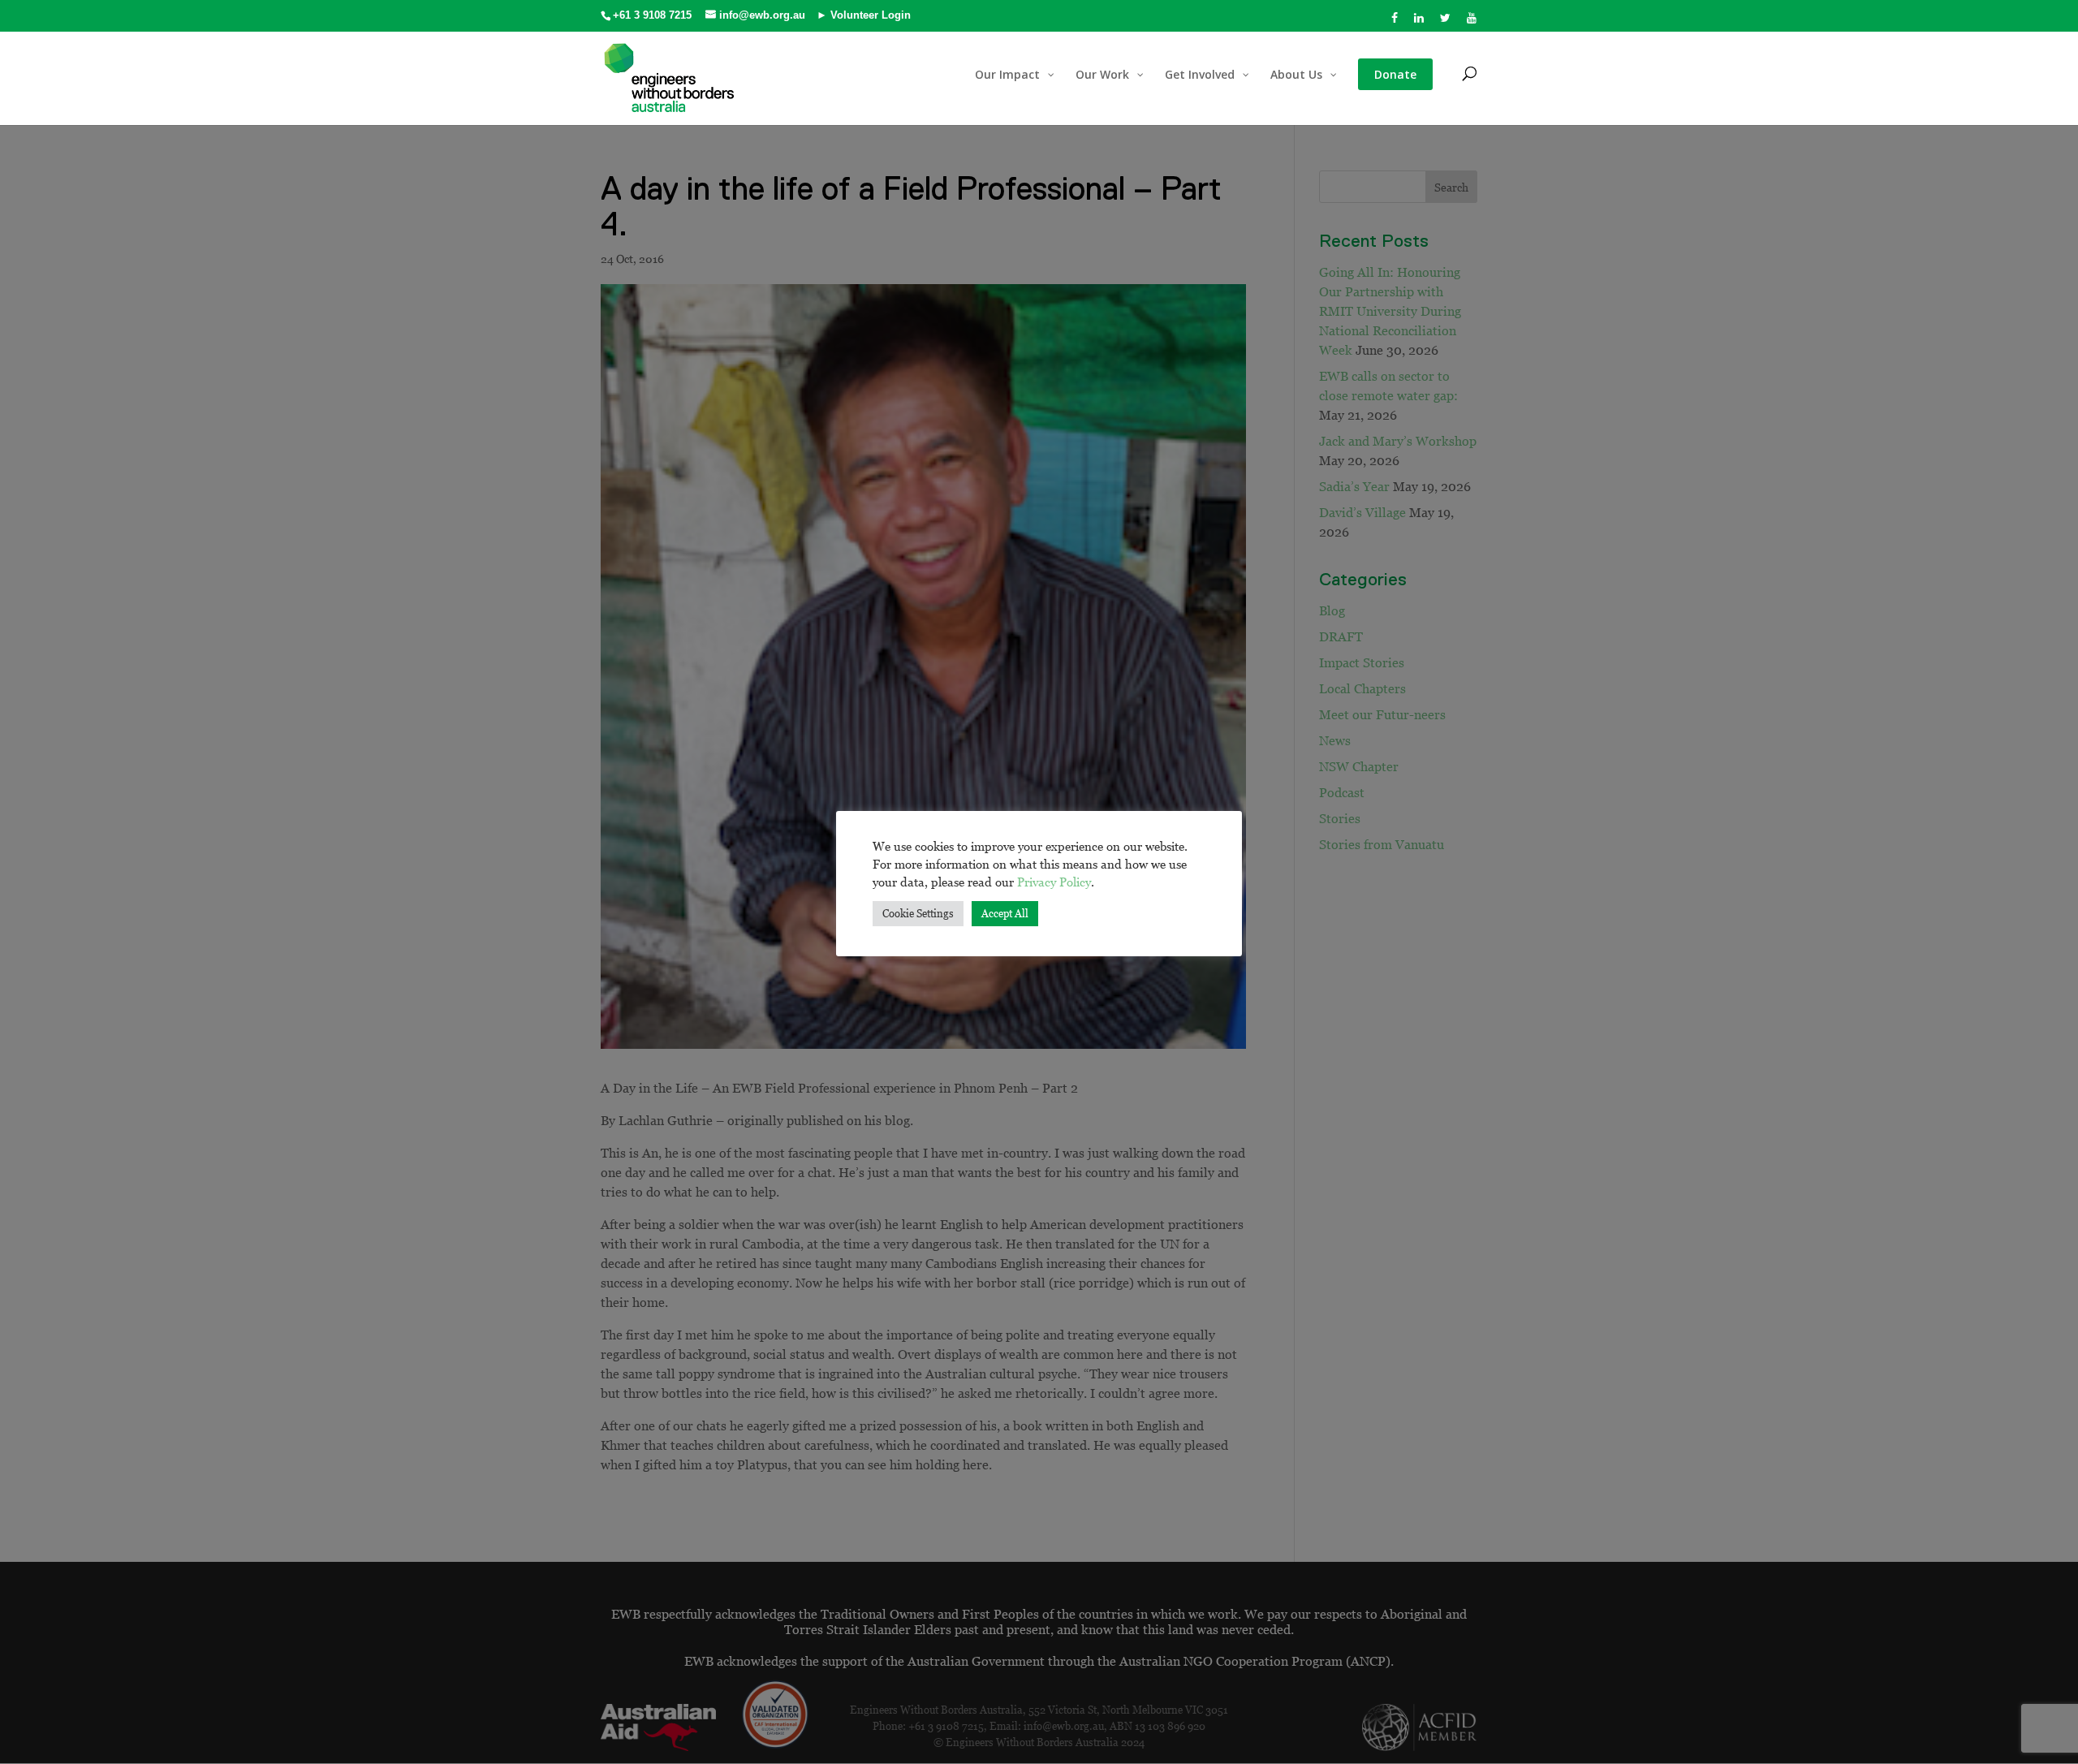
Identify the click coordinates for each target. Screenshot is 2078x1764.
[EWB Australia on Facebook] (1395, 22)
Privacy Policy (1054, 882)
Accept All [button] (1005, 913)
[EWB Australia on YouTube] (1472, 22)
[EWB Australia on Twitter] (1446, 22)
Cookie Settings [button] (918, 913)
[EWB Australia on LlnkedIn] (1419, 22)
